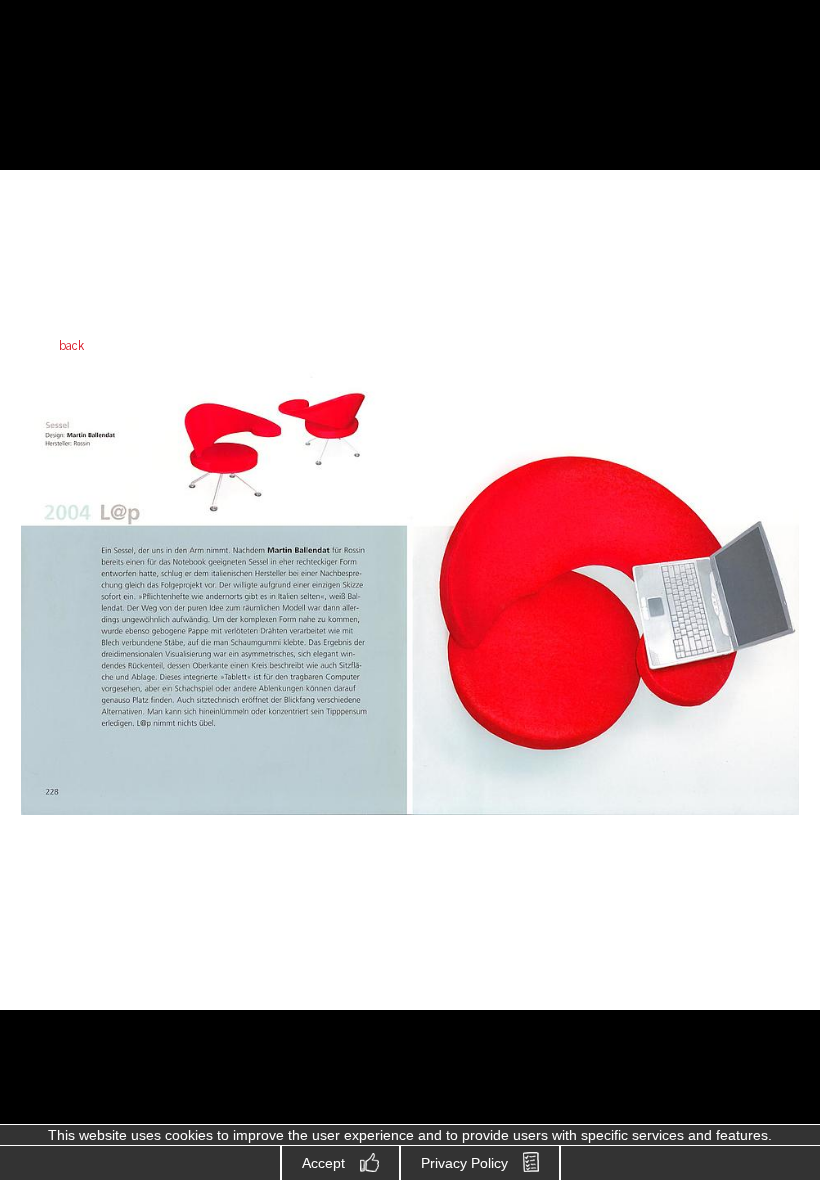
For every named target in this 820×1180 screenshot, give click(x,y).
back (71, 346)
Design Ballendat (126, 87)
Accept (323, 1163)
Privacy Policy (464, 1163)
